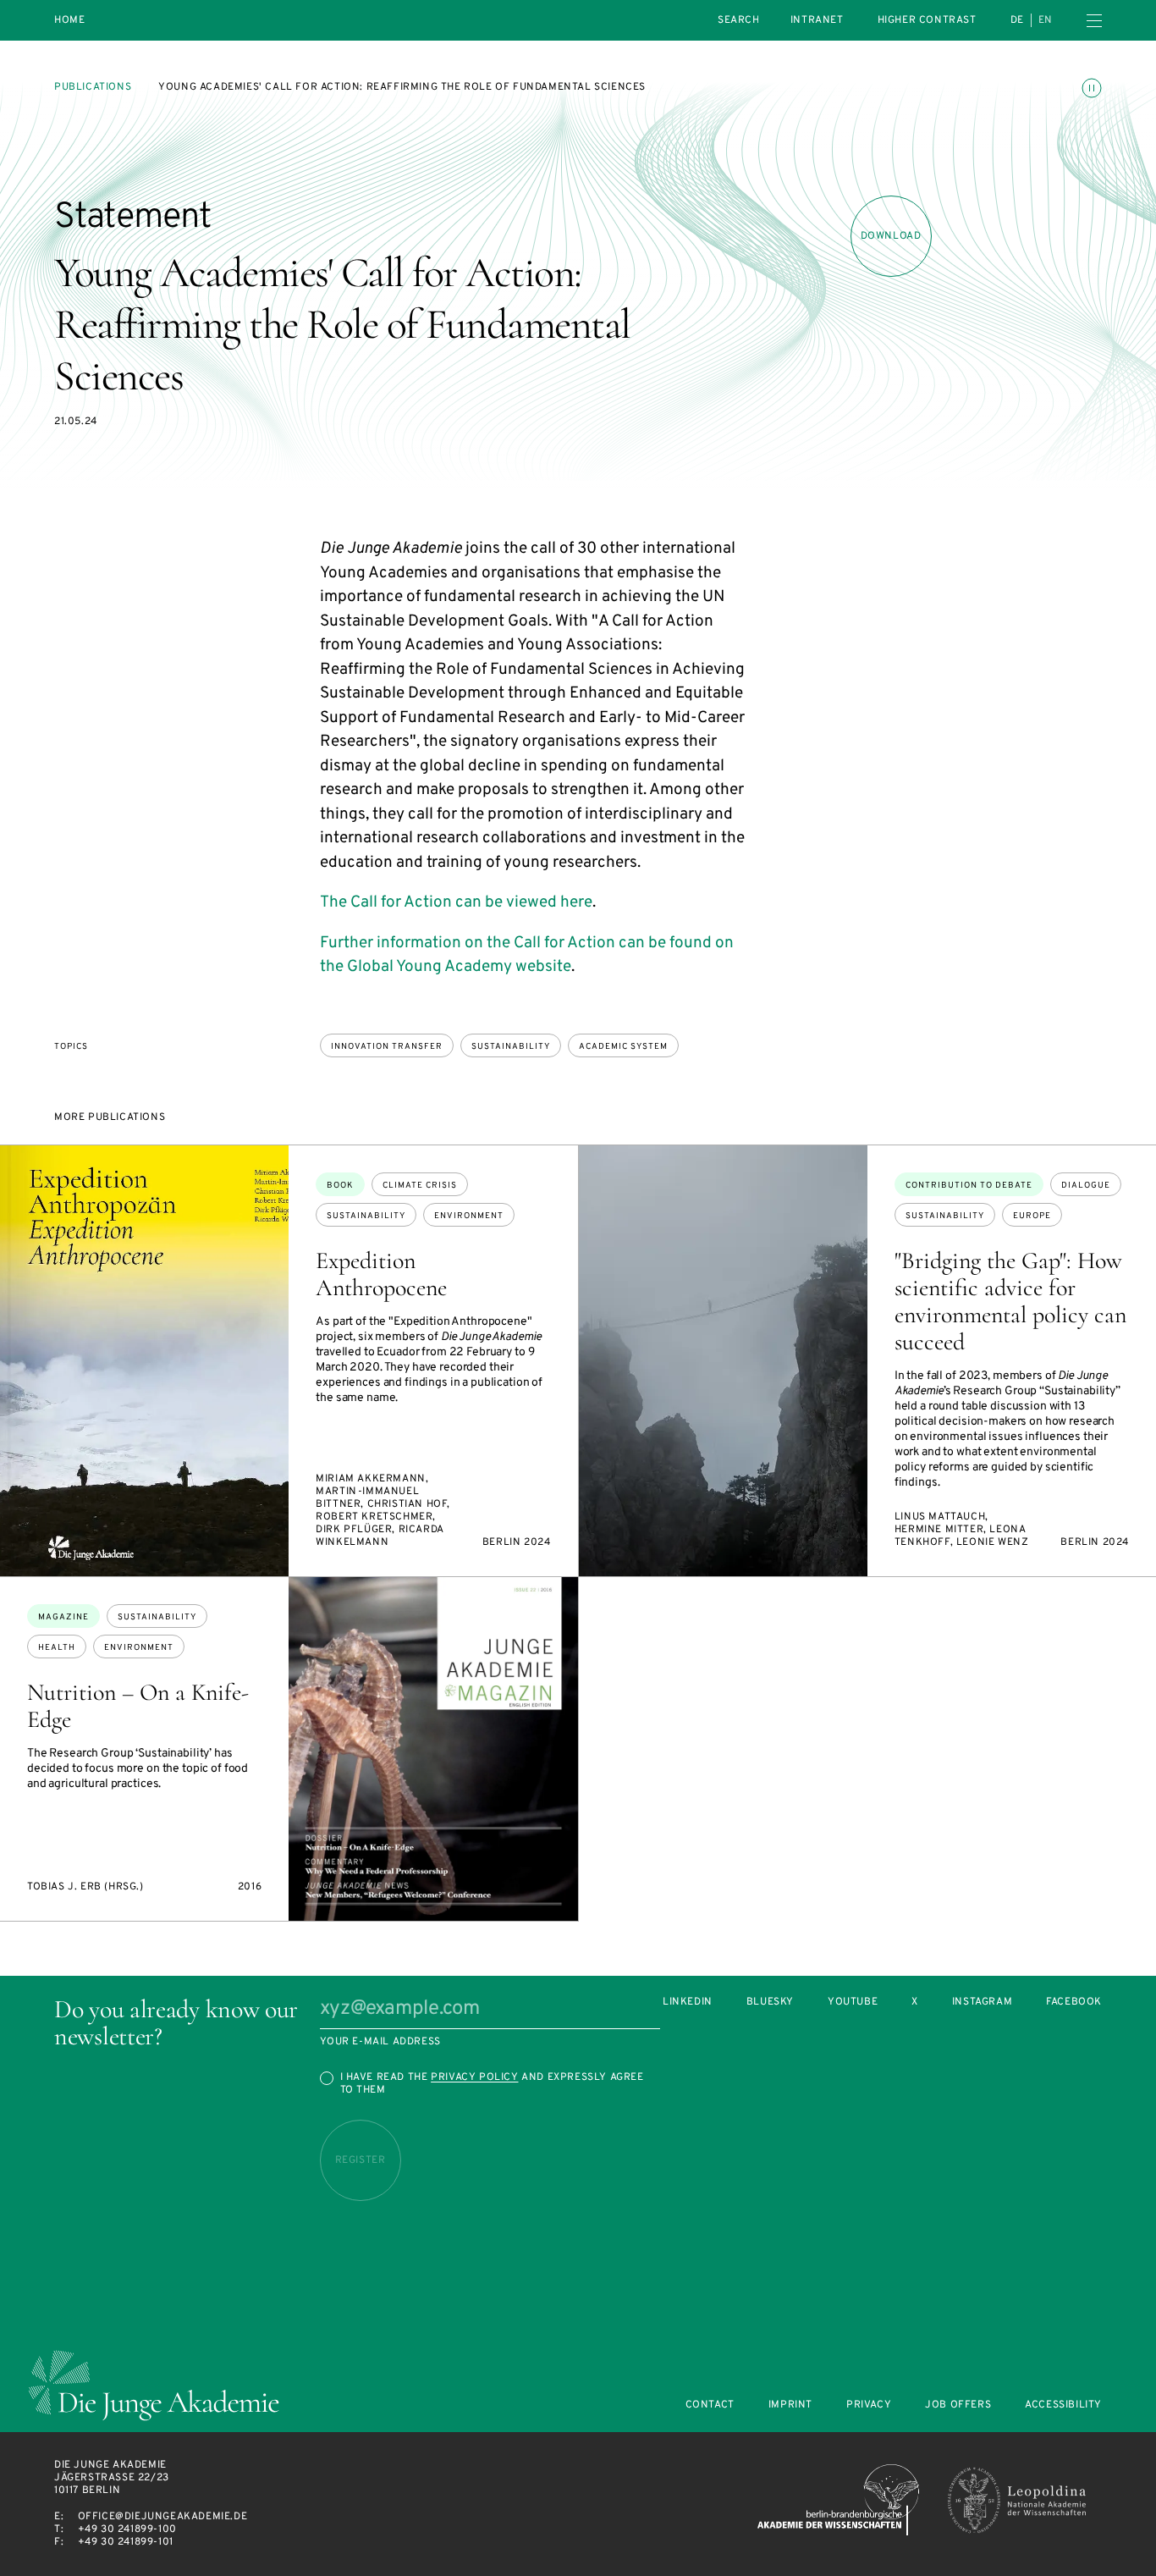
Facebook (1074, 2002)
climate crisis (420, 1186)
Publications (93, 87)
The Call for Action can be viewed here (456, 902)
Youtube (853, 2002)
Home (69, 21)
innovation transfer (387, 1047)
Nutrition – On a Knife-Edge (138, 1706)
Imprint (790, 2405)
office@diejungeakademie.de (163, 2517)
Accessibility (1063, 2405)
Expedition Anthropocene (381, 1274)
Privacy (869, 2405)
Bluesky (770, 2002)
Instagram (982, 2002)
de (1017, 20)
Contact (710, 2405)
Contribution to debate (969, 1186)
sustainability (511, 1047)
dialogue (1086, 1186)
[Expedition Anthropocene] (144, 1361)
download (891, 236)
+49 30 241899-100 (127, 2529)
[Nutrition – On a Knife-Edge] (433, 1749)
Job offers (958, 2405)
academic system (623, 1047)
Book (340, 1186)
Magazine (63, 1617)
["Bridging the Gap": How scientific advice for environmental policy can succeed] (723, 1361)
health (57, 1648)
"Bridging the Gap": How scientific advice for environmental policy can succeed (1010, 1301)
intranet (817, 20)
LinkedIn (688, 2002)
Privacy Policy (474, 2077)
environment (469, 1216)
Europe (1032, 1216)
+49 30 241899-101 (126, 2542)
